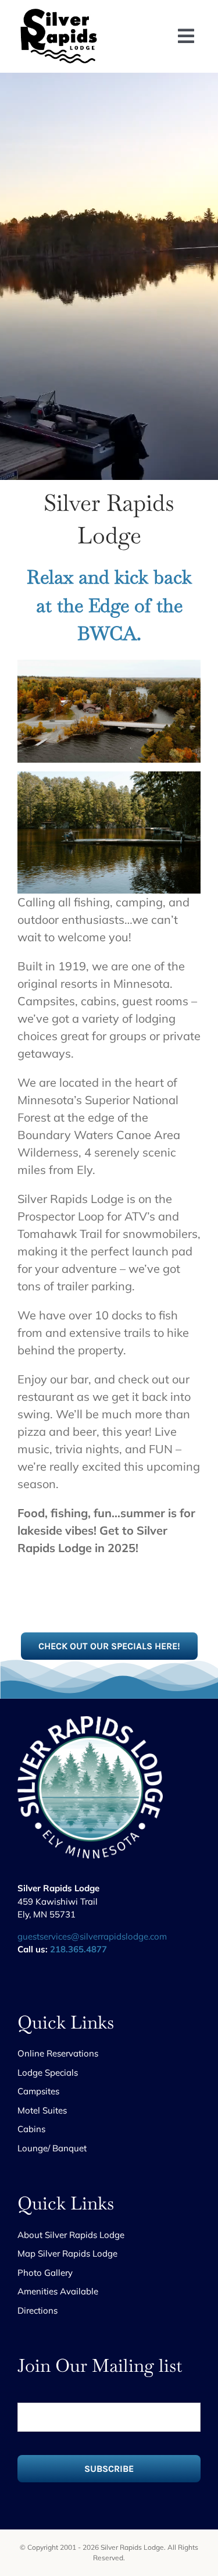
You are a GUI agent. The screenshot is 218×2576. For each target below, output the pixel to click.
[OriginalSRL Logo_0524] (61, 11)
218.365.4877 (78, 1949)
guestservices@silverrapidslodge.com (92, 1936)
